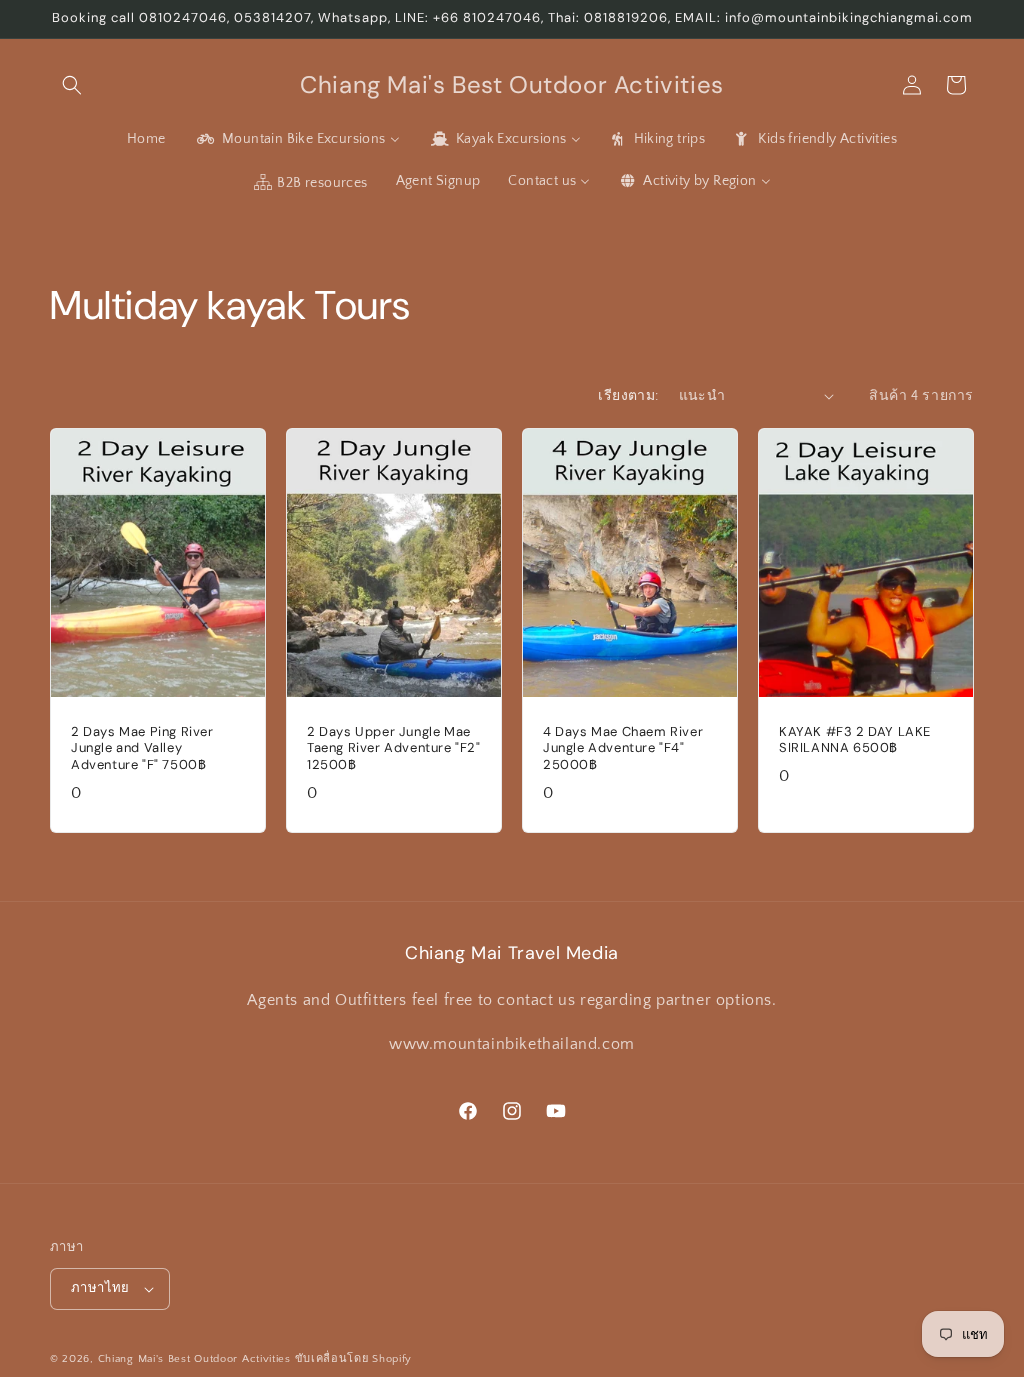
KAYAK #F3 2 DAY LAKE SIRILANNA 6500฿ (855, 739)
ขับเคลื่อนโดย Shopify (354, 1359)
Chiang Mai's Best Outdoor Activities (194, 1359)
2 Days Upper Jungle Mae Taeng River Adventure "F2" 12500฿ (394, 748)
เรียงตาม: (628, 396)
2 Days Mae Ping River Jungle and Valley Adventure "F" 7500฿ (142, 748)
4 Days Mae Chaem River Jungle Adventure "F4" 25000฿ (623, 748)
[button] (72, 85)
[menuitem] (146, 139)
